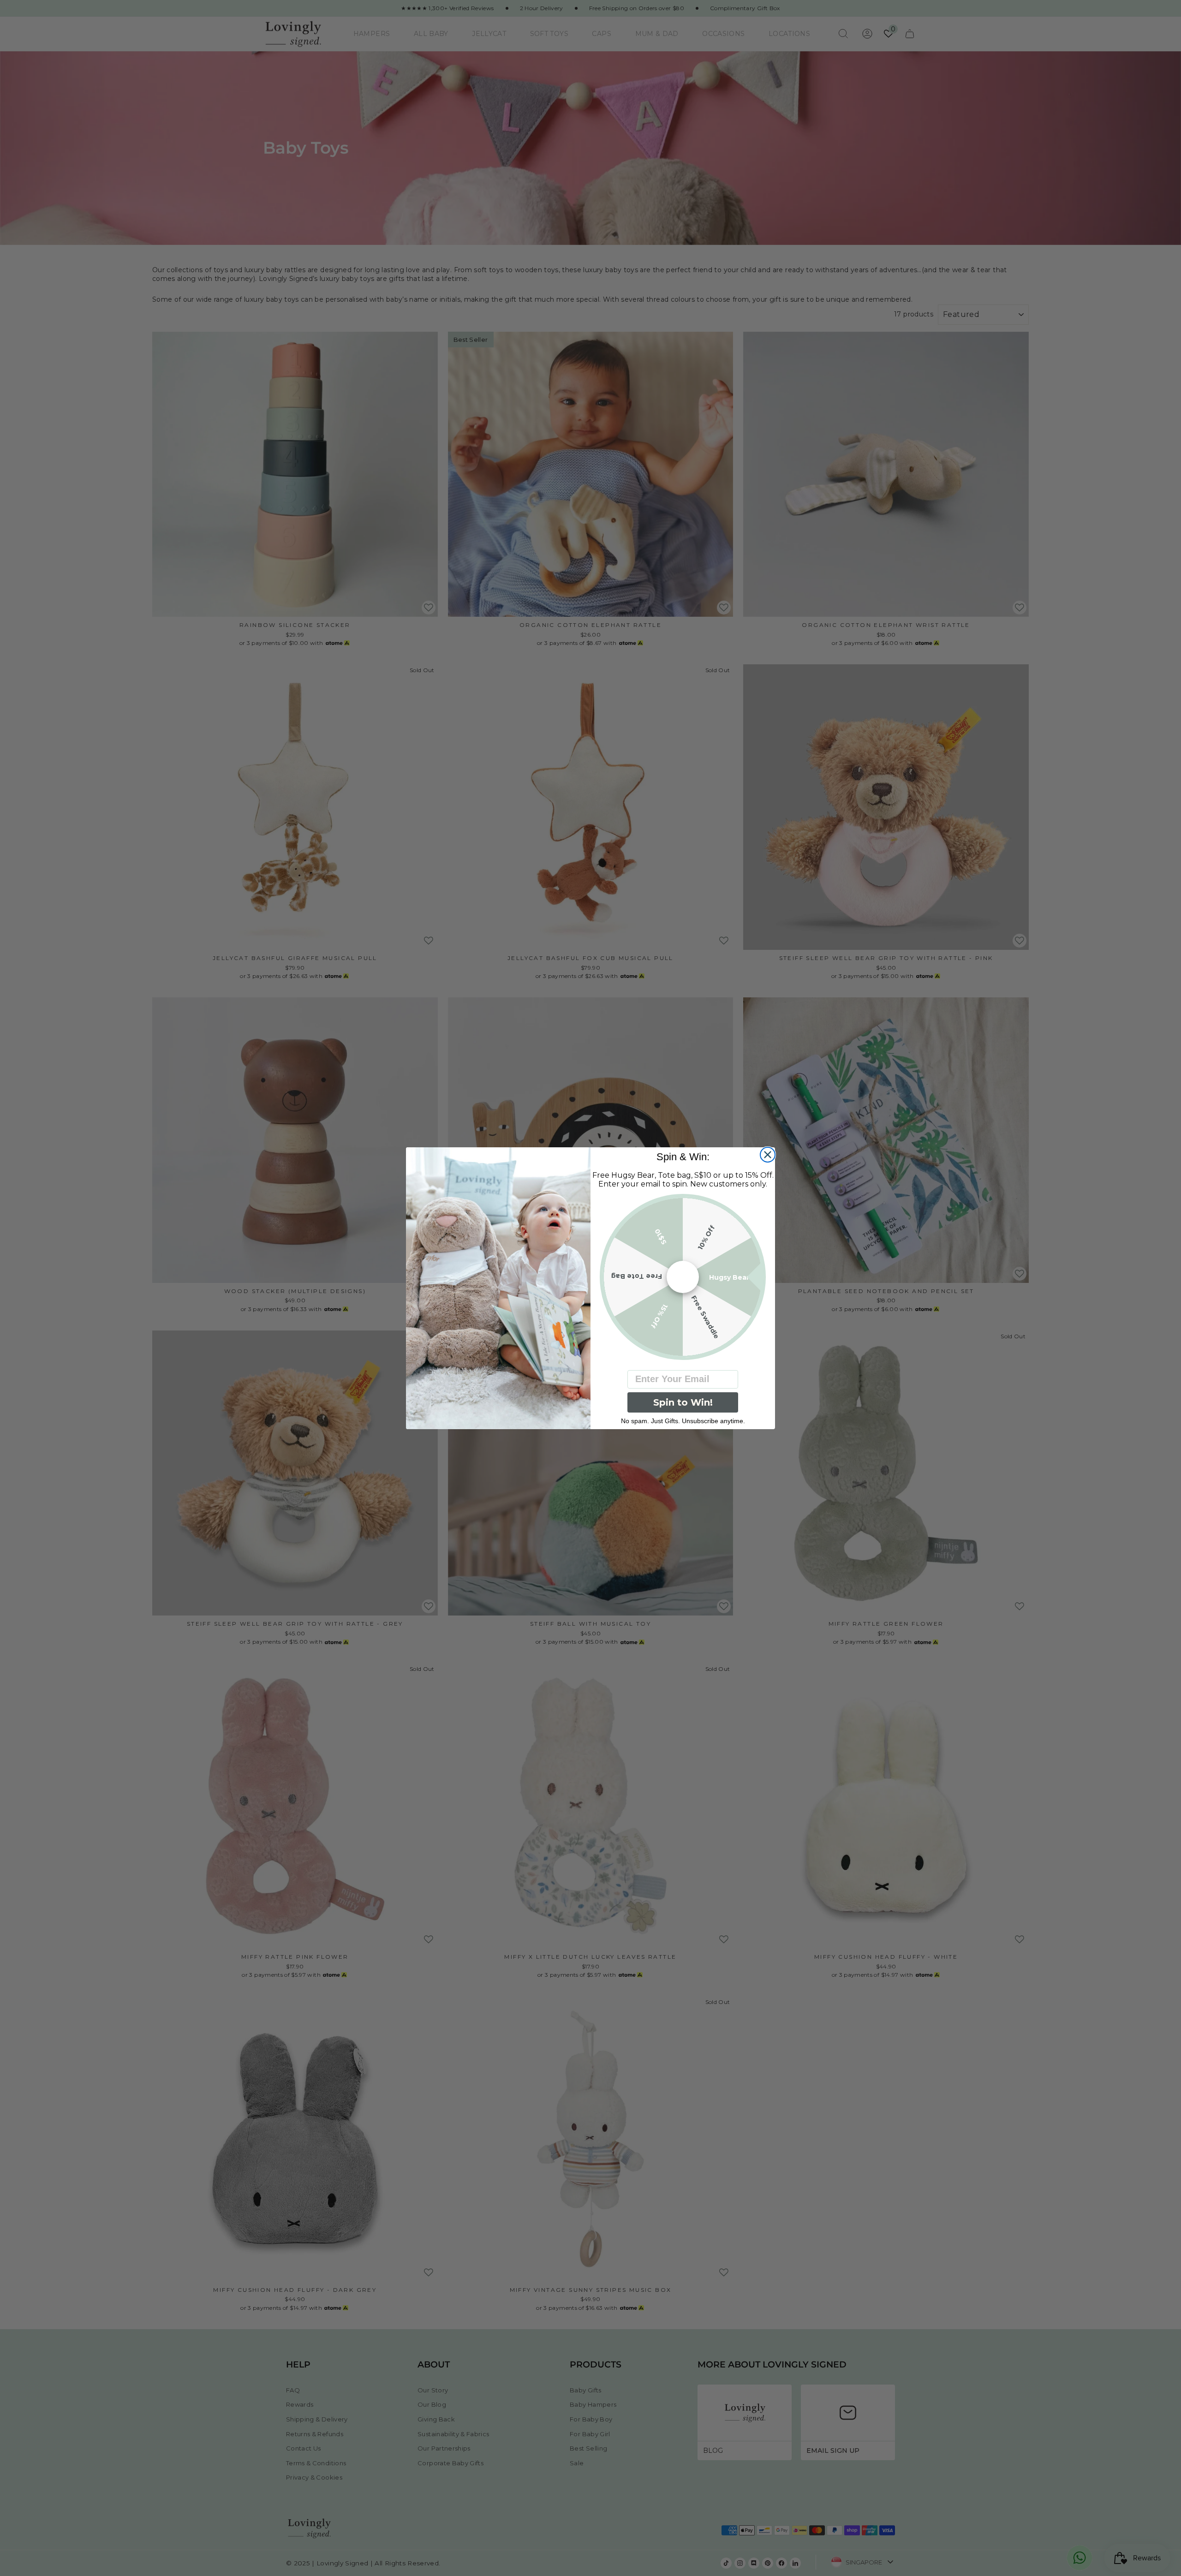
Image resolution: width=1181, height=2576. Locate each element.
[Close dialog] (768, 1155)
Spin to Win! (683, 1402)
